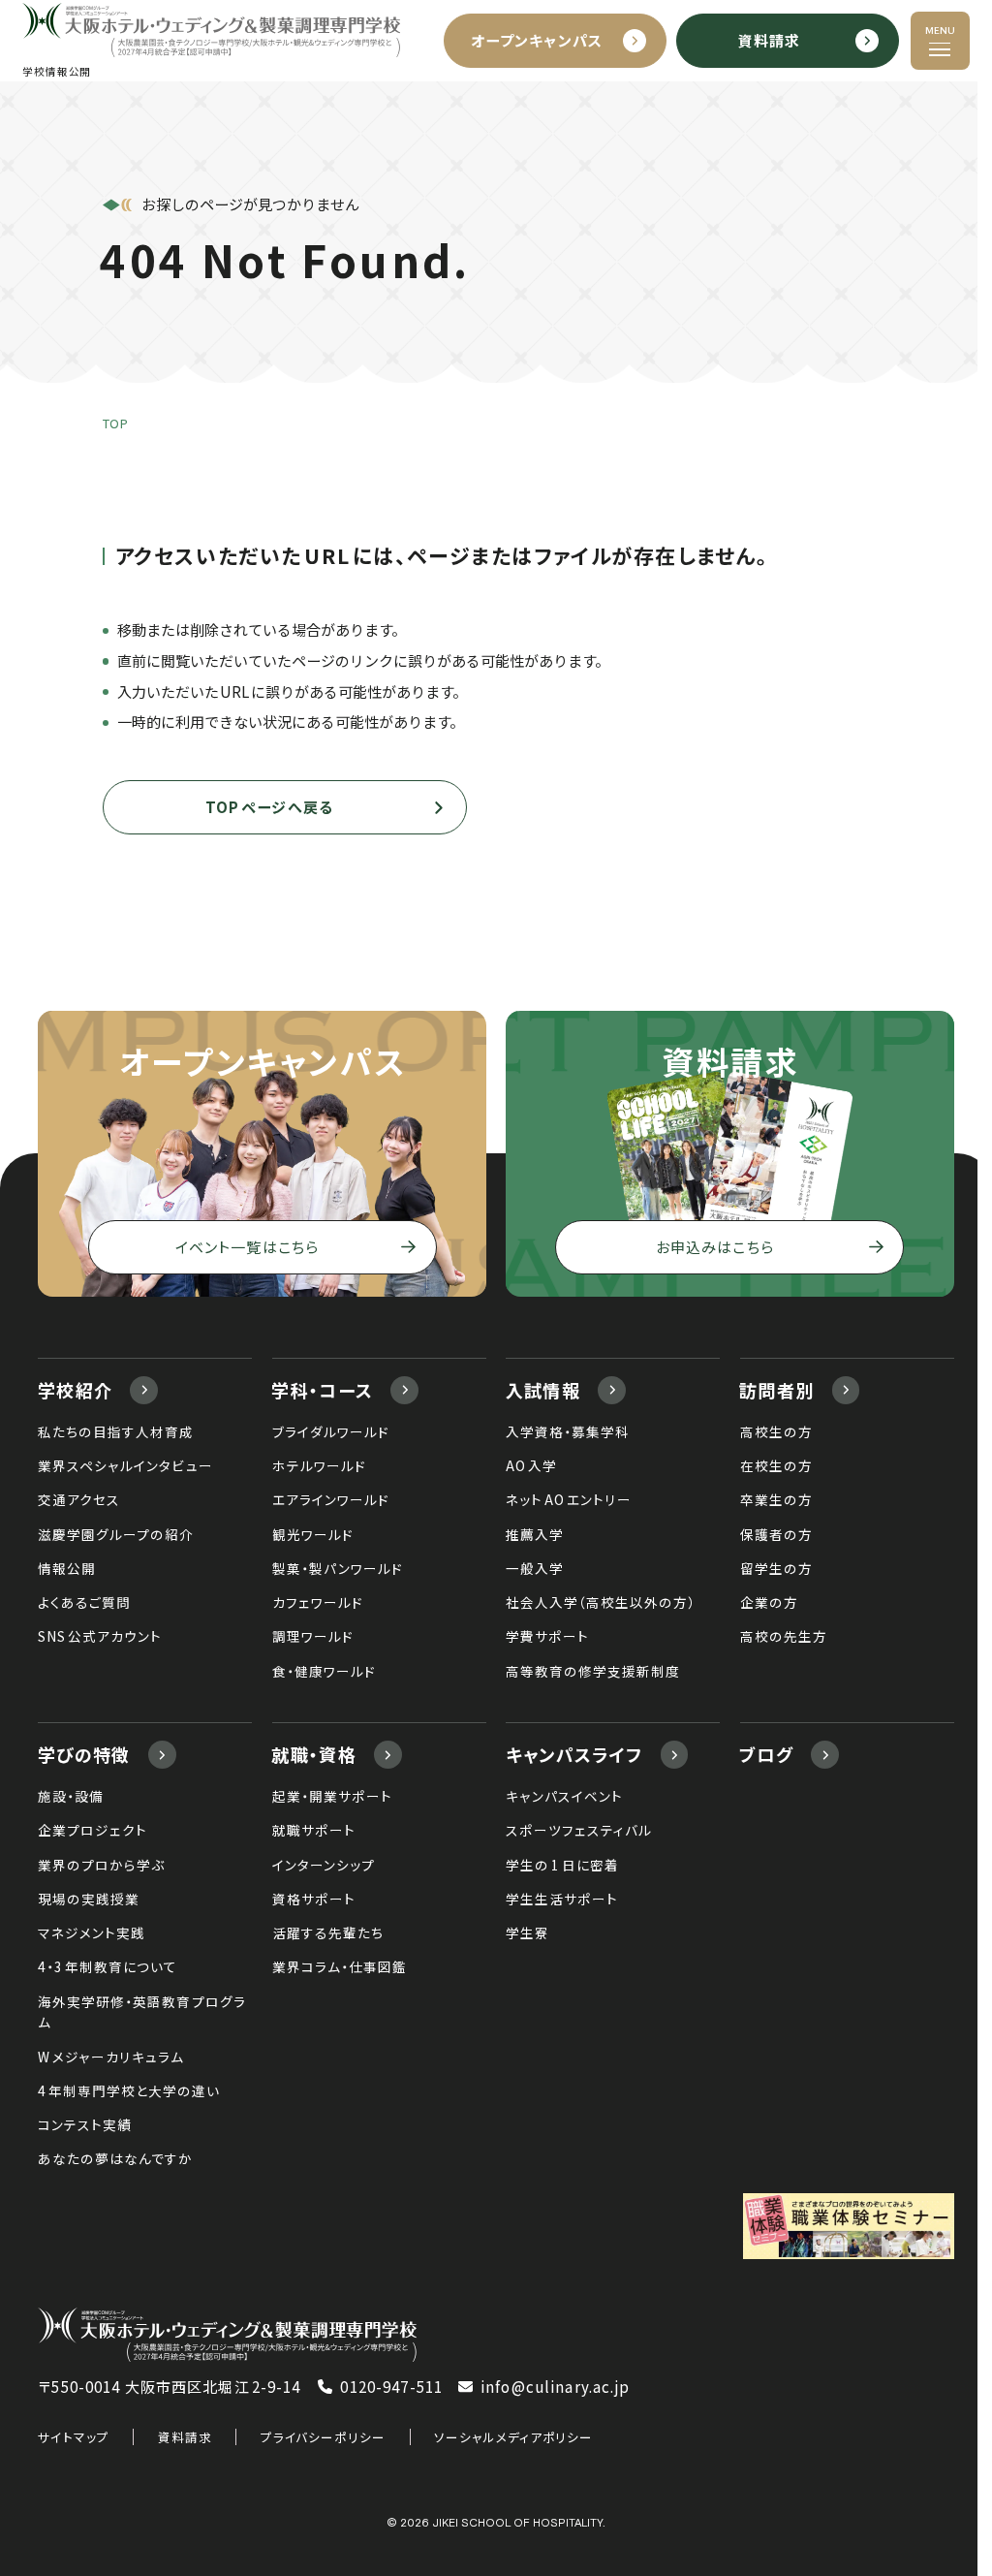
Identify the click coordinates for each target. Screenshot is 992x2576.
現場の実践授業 (89, 1899)
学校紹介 (75, 1390)
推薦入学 (535, 1534)
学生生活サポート (562, 1899)
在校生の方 (776, 1465)
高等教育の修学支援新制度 (593, 1671)
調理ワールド (313, 1636)
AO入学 (531, 1465)
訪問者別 (776, 1390)
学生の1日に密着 (562, 1865)
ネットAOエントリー (569, 1499)
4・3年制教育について (108, 1966)
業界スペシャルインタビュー (125, 1465)
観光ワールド (313, 1534)
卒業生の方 (776, 1499)
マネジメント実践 (92, 1932)
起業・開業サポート (332, 1796)
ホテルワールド (319, 1465)
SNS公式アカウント (100, 1636)
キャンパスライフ (574, 1754)
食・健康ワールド (324, 1671)
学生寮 (527, 1932)
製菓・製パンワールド (338, 1568)
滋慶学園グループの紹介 (116, 1534)
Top (116, 424)
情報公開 (67, 1568)
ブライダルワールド (331, 1431)
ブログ (766, 1754)
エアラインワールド (331, 1499)
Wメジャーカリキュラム (111, 2057)
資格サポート (314, 1899)
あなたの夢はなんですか (115, 2158)
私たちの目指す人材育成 (116, 1431)
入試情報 (543, 1390)
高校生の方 (776, 1431)
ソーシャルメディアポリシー (513, 2437)
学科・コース (322, 1390)
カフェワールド (318, 1602)
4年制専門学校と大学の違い (129, 2090)
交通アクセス (79, 1499)
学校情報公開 (57, 72)
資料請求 (185, 2437)
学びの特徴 (84, 1754)
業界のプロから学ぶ (101, 1865)
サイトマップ (74, 2437)
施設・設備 (71, 1796)
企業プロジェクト (93, 1830)
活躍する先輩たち (328, 1932)
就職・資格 (314, 1754)
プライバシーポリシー (323, 2437)
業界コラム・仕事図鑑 (340, 1966)
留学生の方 (776, 1568)
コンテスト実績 (85, 2124)
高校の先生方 (784, 1636)
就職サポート (314, 1830)
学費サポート (547, 1636)
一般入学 (535, 1568)
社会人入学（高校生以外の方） (601, 1602)
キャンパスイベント (564, 1796)
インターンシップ (324, 1865)
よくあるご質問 (84, 1602)
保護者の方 (776, 1534)
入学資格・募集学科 (568, 1431)
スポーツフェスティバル (579, 1830)
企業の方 (769, 1602)
